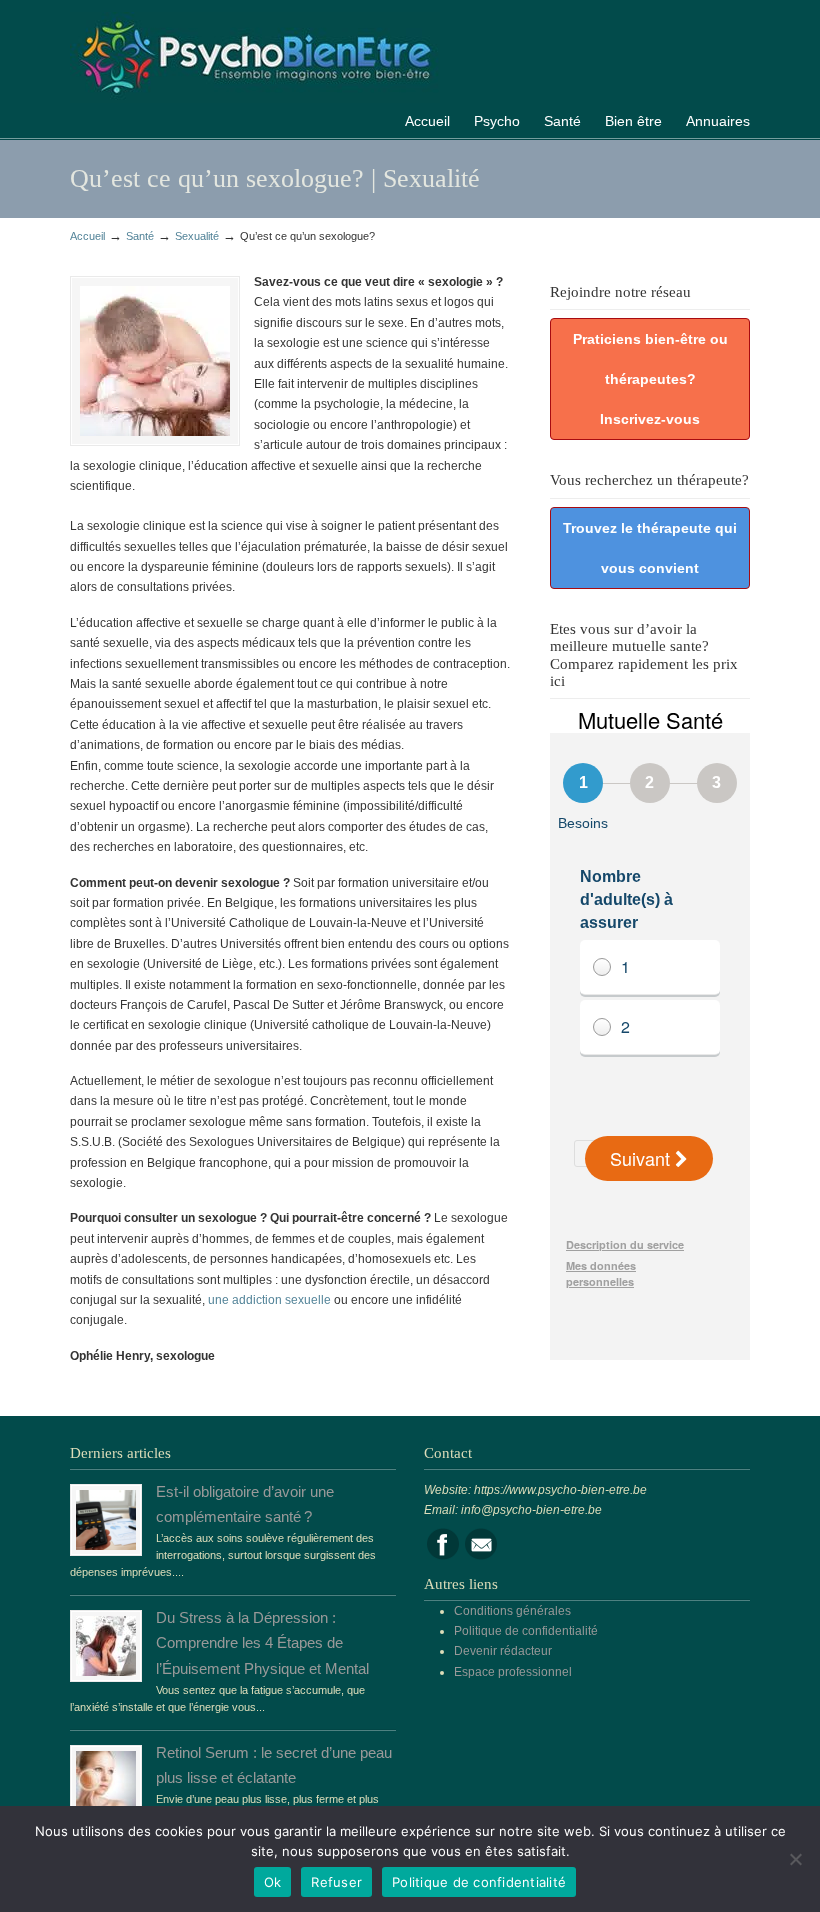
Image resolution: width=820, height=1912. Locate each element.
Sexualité (197, 236)
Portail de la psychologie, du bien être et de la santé (255, 54)
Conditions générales (512, 1611)
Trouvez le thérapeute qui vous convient (650, 548)
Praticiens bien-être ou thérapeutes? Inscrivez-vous (650, 379)
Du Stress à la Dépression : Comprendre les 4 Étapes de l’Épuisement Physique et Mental (262, 1643)
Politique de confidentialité (526, 1631)
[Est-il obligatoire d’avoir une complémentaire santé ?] (106, 1546)
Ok (273, 1882)
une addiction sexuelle (269, 1300)
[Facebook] (443, 1556)
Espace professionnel (513, 1672)
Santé (140, 236)
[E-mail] (481, 1556)
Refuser (336, 1882)
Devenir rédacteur (503, 1651)
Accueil (87, 236)
